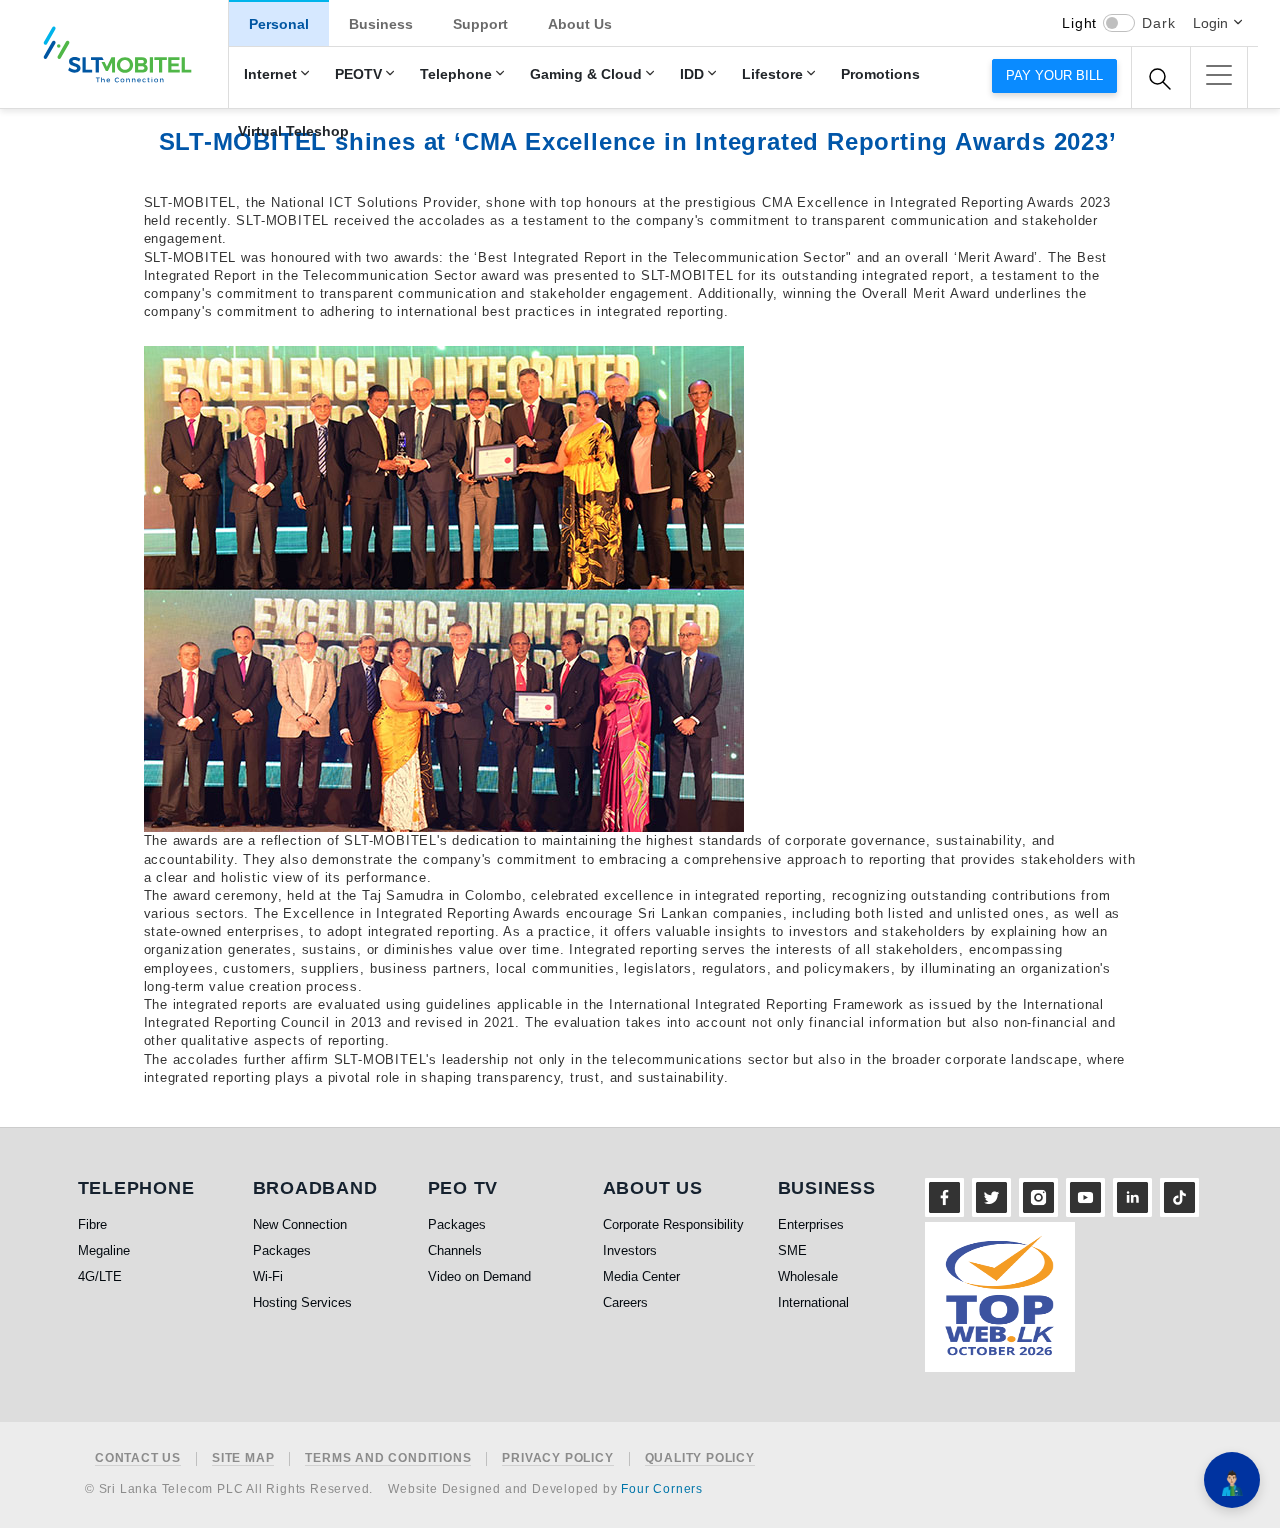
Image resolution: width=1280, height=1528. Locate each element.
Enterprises (811, 1224)
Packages (282, 1250)
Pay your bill (1054, 75)
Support (480, 24)
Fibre (92, 1224)
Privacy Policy (557, 1458)
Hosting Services (302, 1302)
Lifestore (772, 74)
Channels (455, 1250)
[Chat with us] (1232, 1480)
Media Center (641, 1276)
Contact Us (138, 1458)
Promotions (880, 74)
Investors (630, 1250)
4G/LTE (100, 1276)
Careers (625, 1302)
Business (381, 24)
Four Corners (662, 1489)
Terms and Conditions (388, 1458)
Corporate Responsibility (673, 1224)
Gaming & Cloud (586, 74)
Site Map (243, 1458)
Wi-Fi (268, 1276)
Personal (279, 24)
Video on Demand (479, 1276)
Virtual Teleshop (293, 131)
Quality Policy (700, 1458)
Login (1210, 23)
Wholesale (808, 1276)
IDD (692, 74)
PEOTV (358, 74)
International (813, 1302)
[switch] (1119, 23)
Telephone (456, 74)
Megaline (104, 1250)
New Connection (300, 1224)
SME (792, 1250)
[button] (1219, 75)
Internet (270, 74)
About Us (580, 24)
